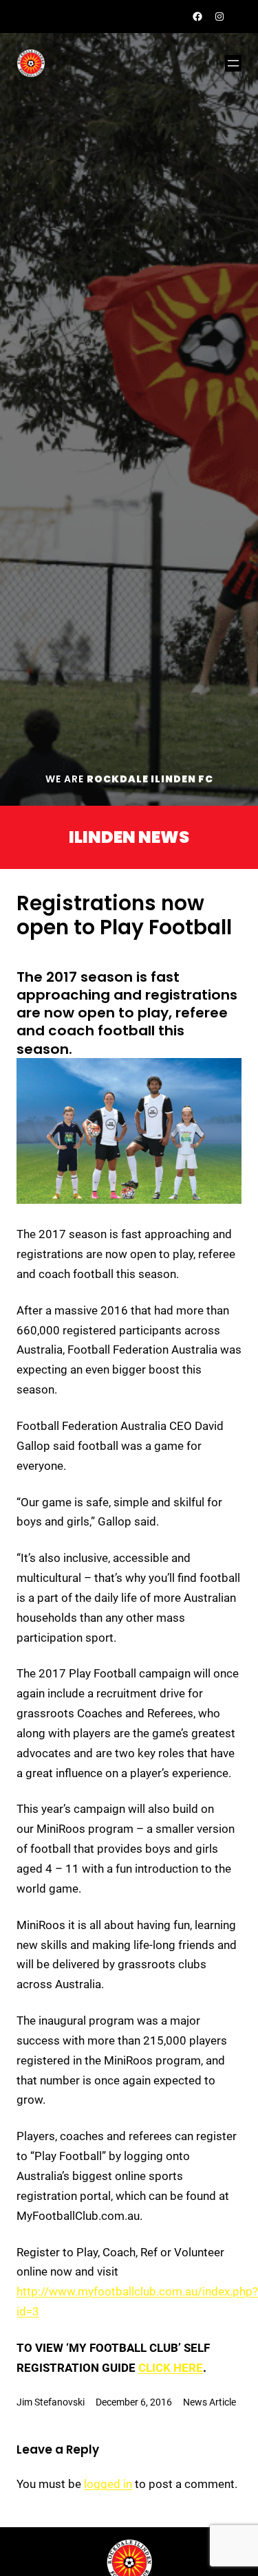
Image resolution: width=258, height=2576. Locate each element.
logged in (108, 2484)
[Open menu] (233, 63)
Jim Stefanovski (51, 2402)
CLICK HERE (171, 2368)
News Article (209, 2402)
